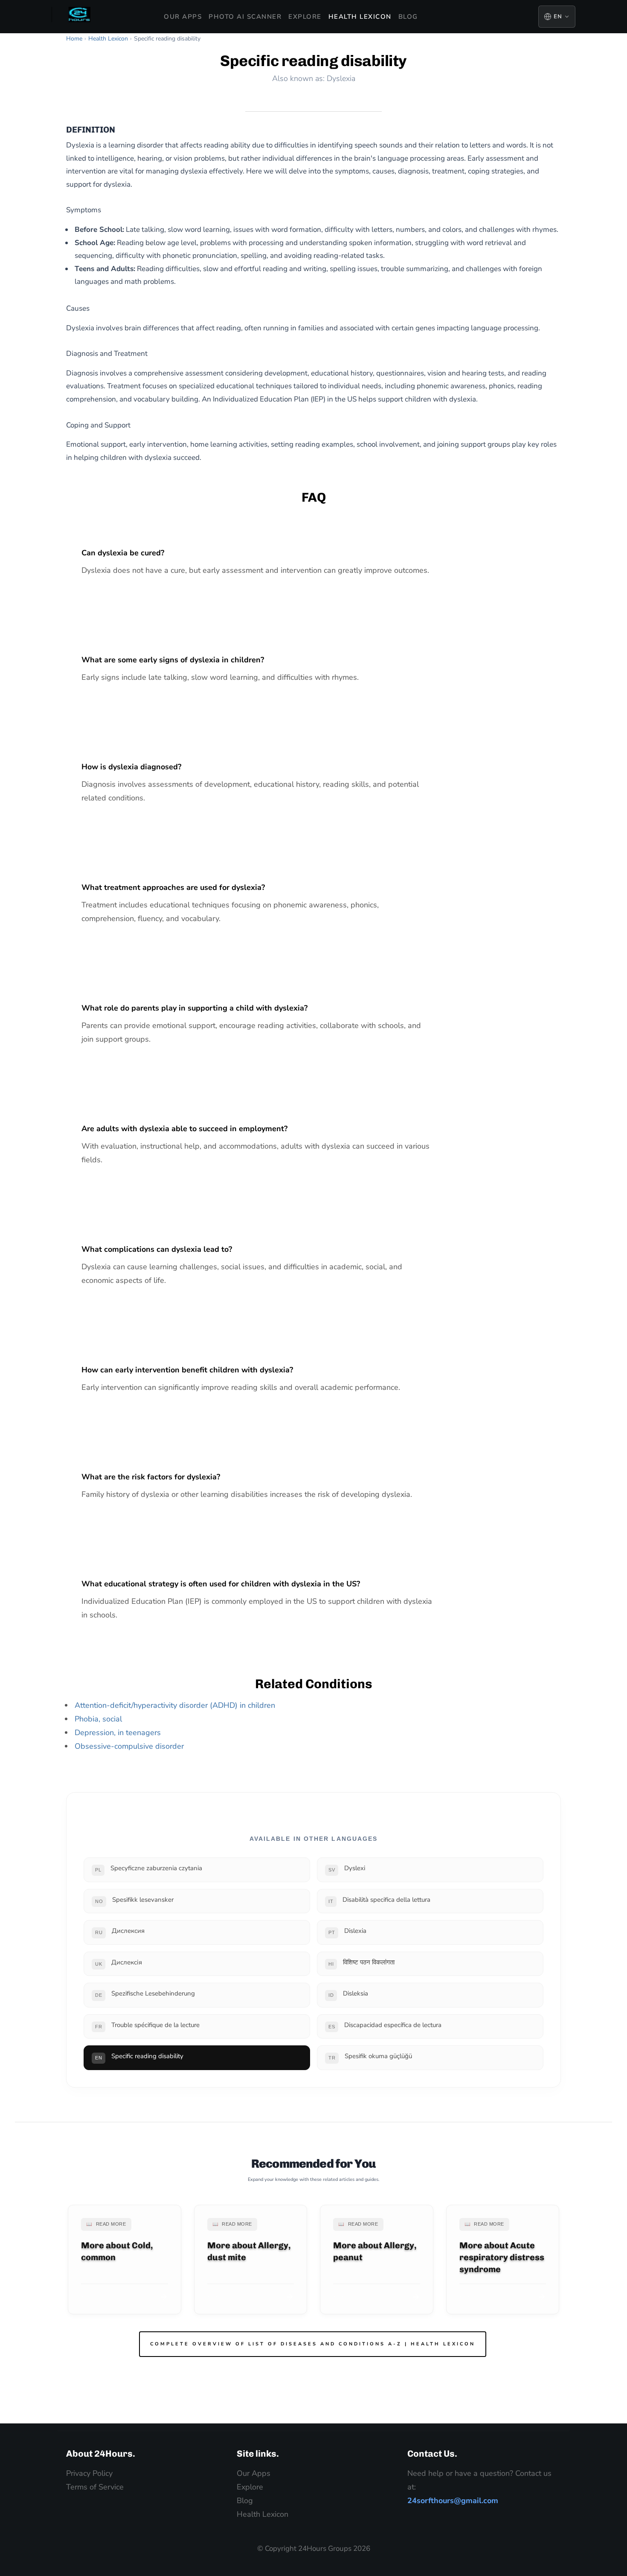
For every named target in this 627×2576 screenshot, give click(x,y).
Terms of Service (95, 2487)
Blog (408, 17)
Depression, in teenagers (118, 1733)
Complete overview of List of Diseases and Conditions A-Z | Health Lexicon (313, 2344)
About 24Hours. (101, 2453)
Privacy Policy (89, 2473)
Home (74, 39)
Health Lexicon (360, 17)
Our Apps (183, 17)
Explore (305, 17)
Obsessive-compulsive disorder (129, 1746)
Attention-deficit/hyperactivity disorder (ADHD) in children (175, 1705)
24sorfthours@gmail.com (453, 2501)
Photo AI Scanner (245, 17)
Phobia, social (98, 1719)
